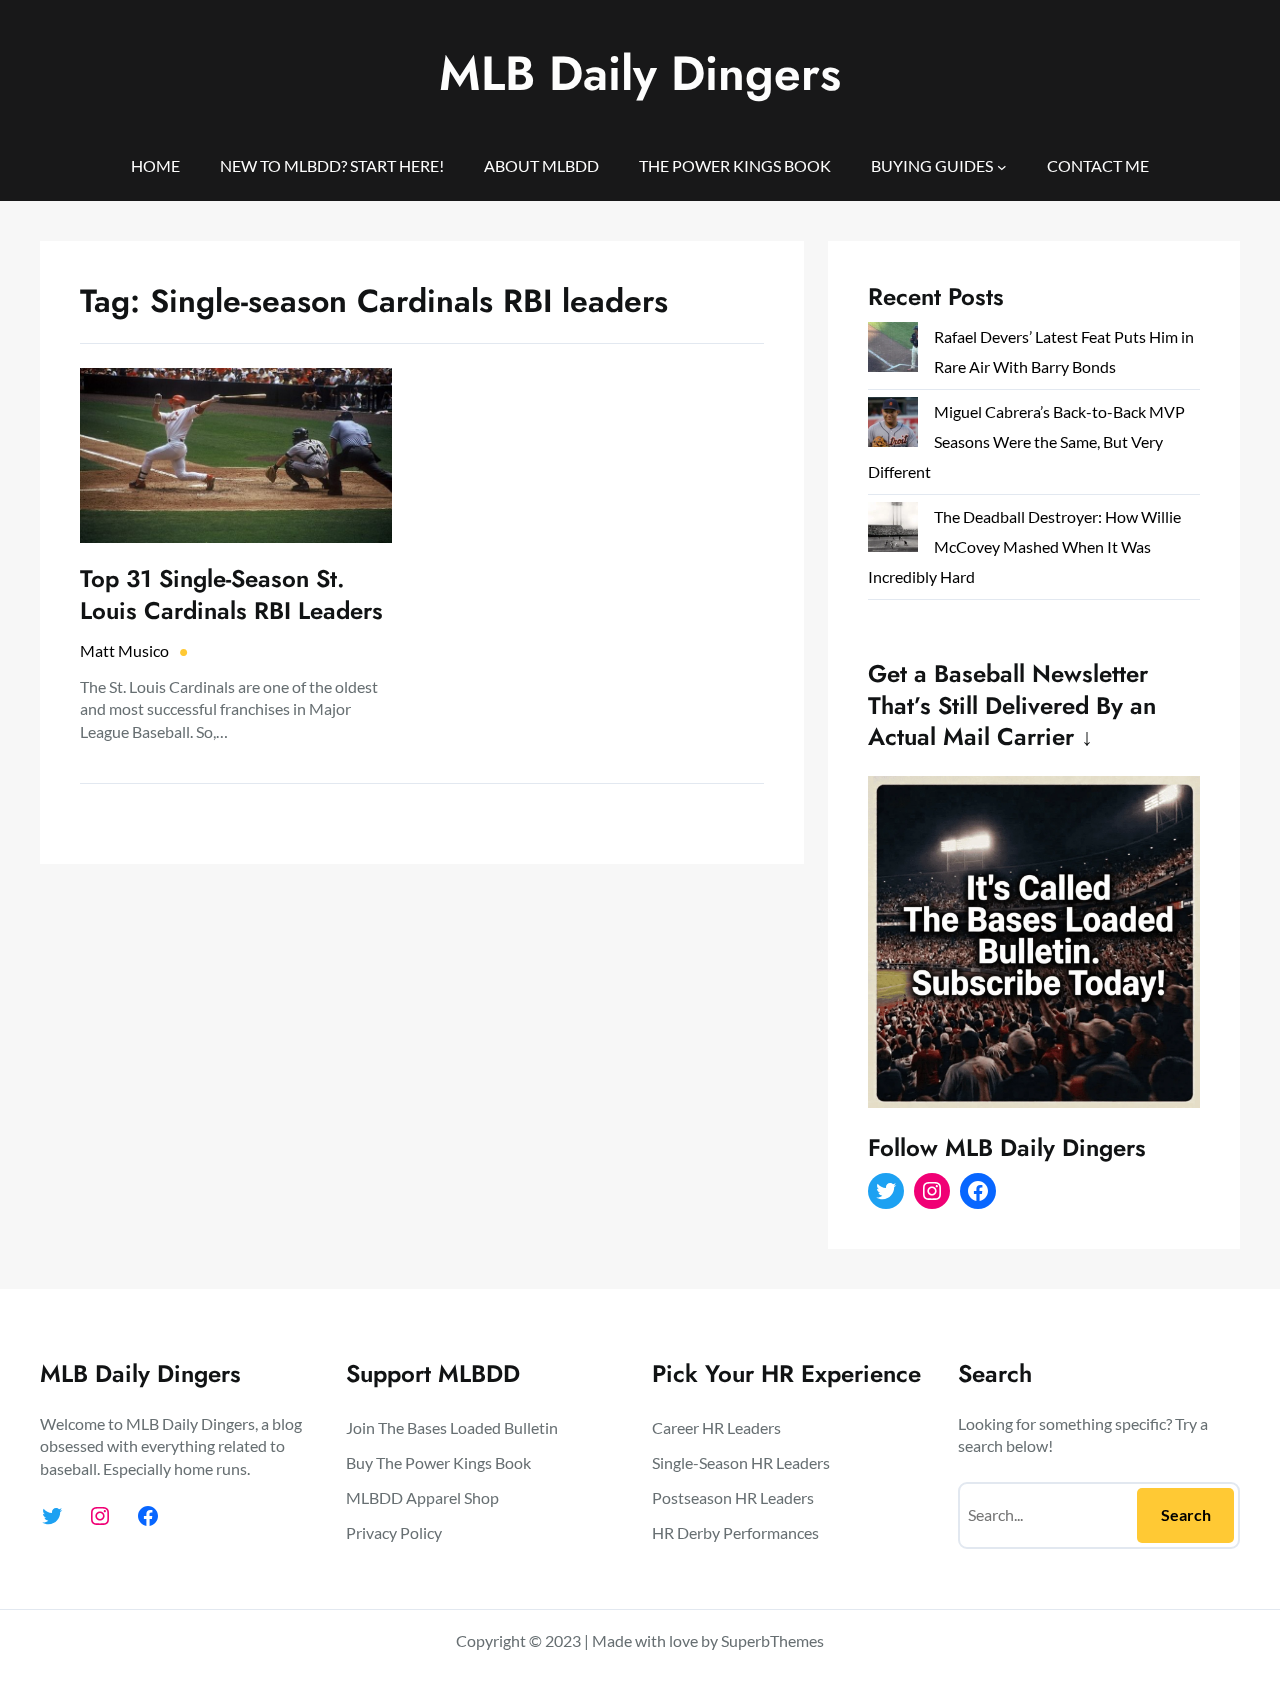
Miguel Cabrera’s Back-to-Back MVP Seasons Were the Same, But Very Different (1026, 441)
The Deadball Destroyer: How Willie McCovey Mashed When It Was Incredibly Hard (1024, 546)
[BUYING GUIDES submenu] (1002, 166)
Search (1186, 1514)
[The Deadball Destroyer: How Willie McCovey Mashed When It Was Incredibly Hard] (893, 531)
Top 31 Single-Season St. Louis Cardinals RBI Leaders (231, 594)
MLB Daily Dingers (640, 73)
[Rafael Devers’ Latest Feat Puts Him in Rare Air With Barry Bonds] (893, 351)
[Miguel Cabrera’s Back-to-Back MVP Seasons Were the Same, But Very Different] (893, 426)
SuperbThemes (772, 1640)
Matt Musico (124, 650)
